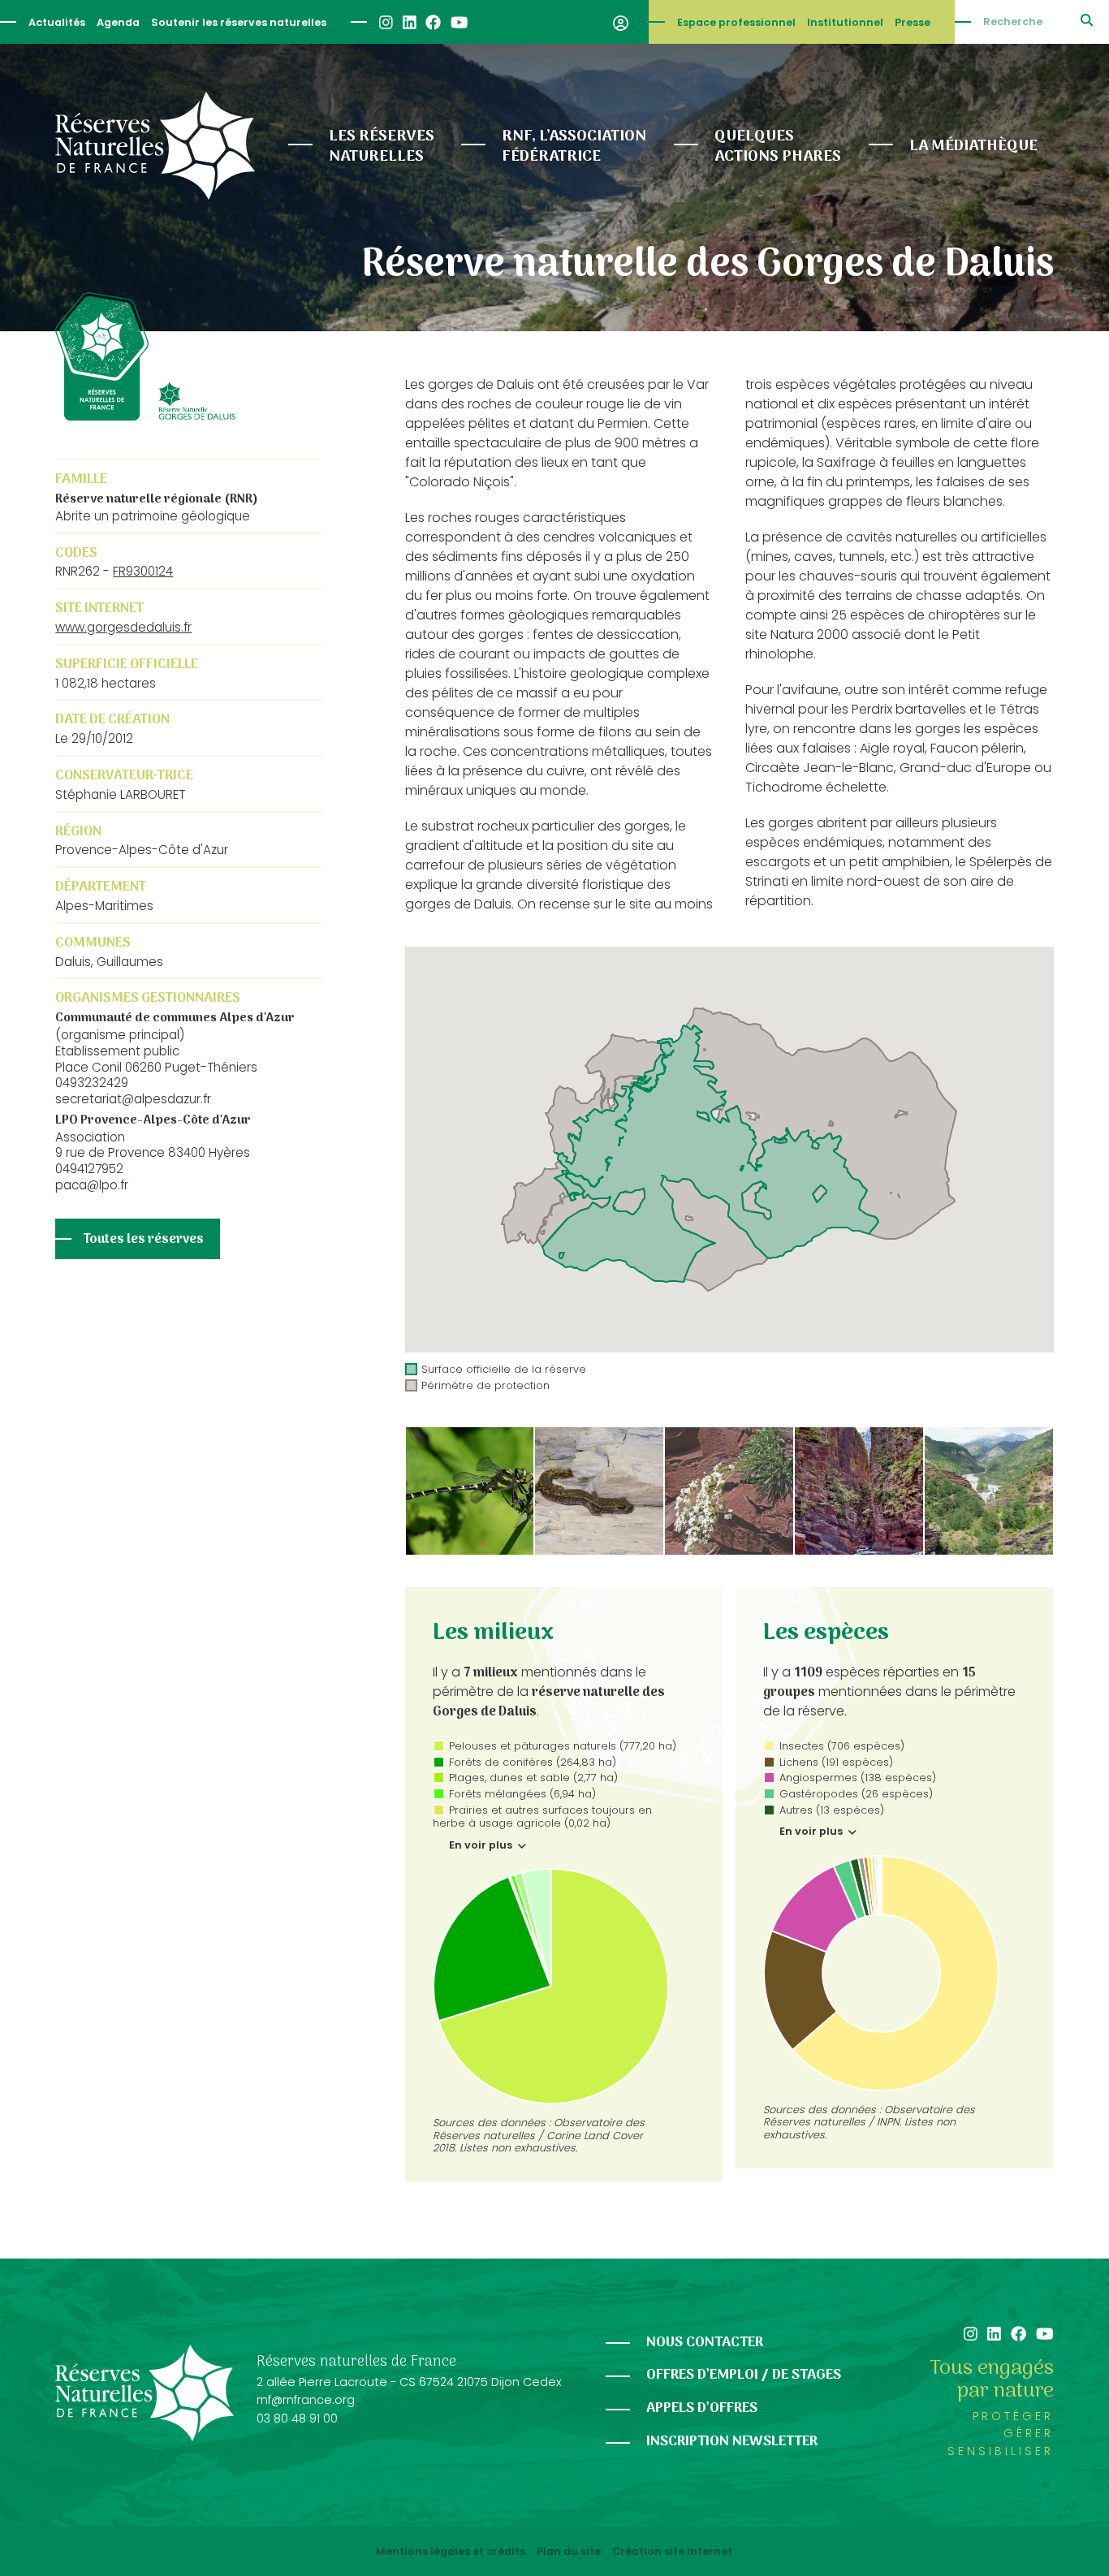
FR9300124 (143, 571)
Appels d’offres (702, 2408)
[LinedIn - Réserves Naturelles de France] (409, 22)
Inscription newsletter (732, 2442)
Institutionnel (845, 22)
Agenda (118, 22)
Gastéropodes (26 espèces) (856, 1794)
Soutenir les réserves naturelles (239, 22)
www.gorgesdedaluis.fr (123, 627)
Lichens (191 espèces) (836, 1762)
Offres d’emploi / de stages (744, 2375)
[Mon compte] (621, 22)
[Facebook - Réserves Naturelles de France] (432, 22)
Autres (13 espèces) (832, 1810)
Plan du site (569, 2552)
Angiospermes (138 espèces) (858, 1778)
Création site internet (672, 2552)
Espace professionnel (736, 22)
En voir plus (482, 1845)
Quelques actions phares (778, 147)
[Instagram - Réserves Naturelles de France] (385, 22)
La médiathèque (973, 146)
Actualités (57, 22)
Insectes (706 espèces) (842, 1746)
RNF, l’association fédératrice (574, 147)
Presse (913, 22)
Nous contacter (705, 2343)
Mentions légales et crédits (451, 2552)
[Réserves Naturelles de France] (155, 146)
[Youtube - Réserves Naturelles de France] (458, 22)
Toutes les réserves (144, 1240)
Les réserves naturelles (382, 147)
